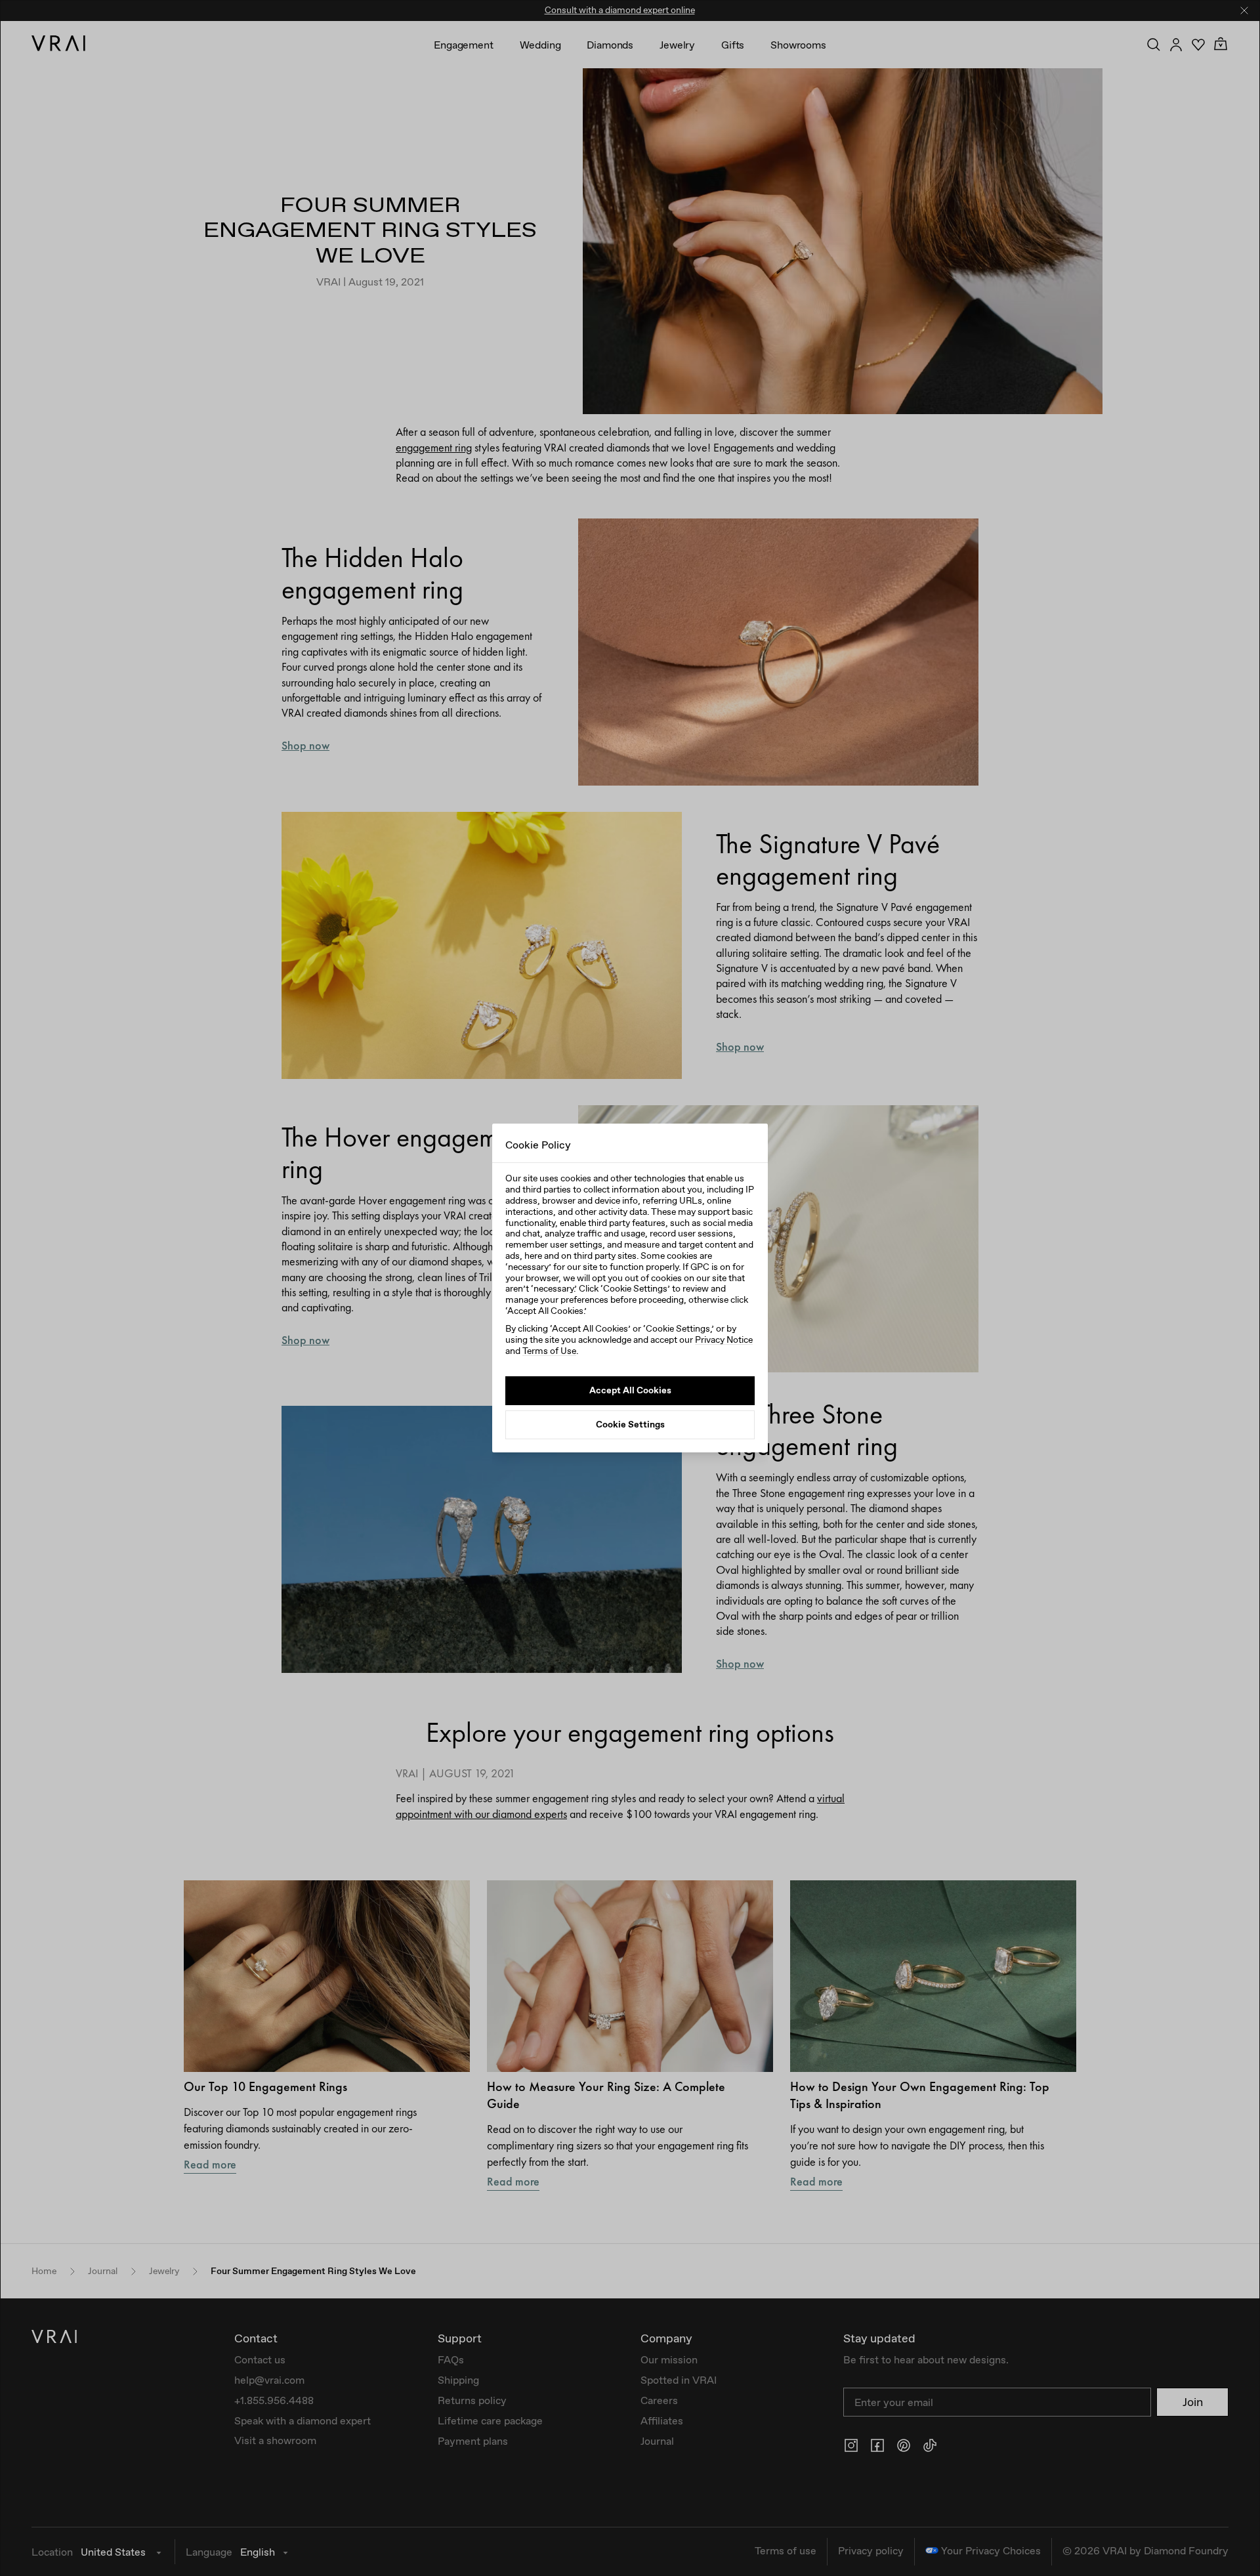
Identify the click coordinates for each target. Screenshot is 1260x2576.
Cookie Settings (630, 1424)
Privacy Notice (724, 1340)
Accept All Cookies (630, 1390)
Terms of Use (549, 1351)
